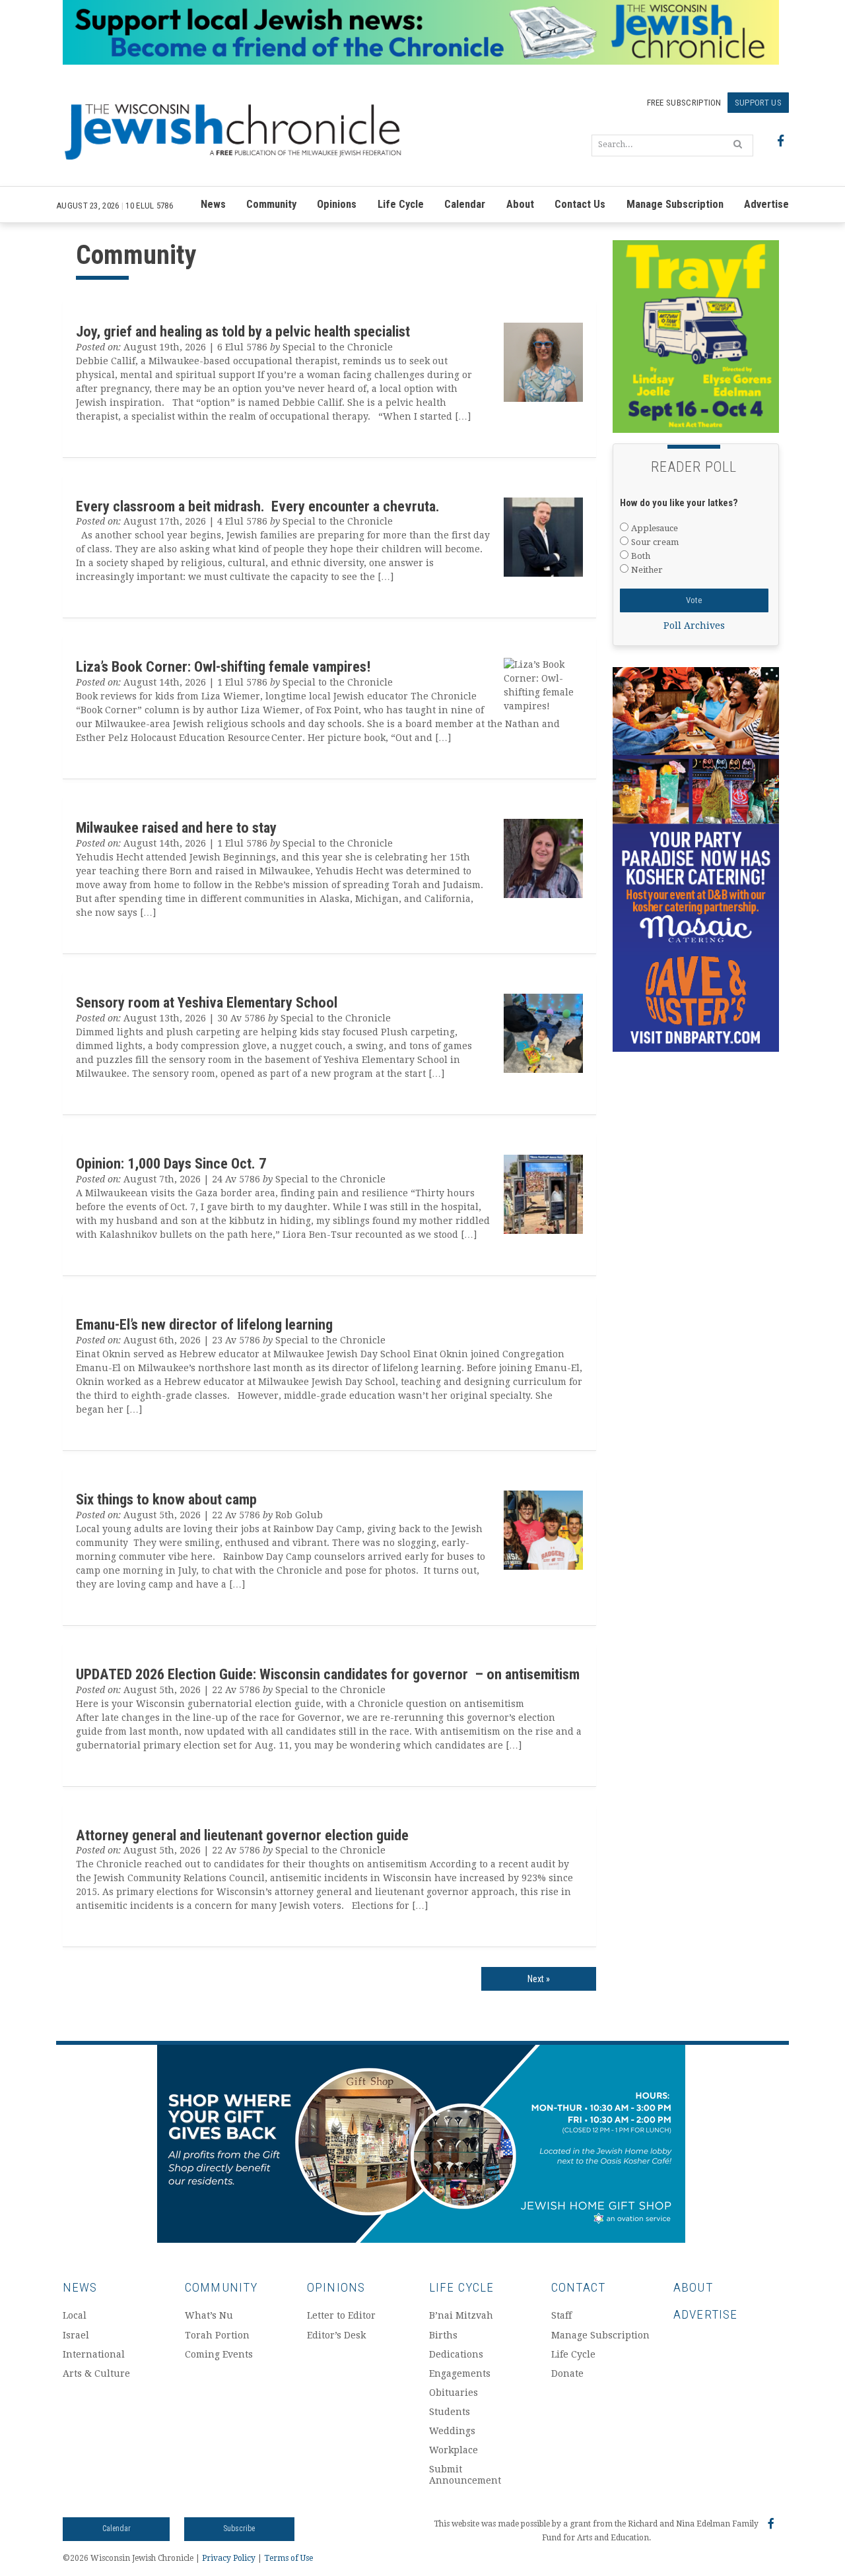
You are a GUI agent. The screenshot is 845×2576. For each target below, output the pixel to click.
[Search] (738, 144)
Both (641, 556)
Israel (76, 2335)
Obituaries (454, 2393)
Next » (539, 1979)
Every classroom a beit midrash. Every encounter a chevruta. (259, 506)
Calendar (465, 204)
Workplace (454, 2450)
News (213, 204)
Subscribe (239, 2528)
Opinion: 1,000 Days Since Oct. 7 (171, 1163)
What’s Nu (209, 2315)
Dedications (456, 2354)
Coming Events (219, 2354)
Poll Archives (694, 626)
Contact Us (580, 204)
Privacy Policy (229, 2558)
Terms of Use (288, 2558)
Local (75, 2315)
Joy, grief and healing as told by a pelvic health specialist (243, 331)
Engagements (460, 2373)
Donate (567, 2373)
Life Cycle (401, 204)
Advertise (766, 204)
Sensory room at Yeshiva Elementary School (207, 1002)
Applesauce (655, 528)
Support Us (758, 103)
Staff (561, 2315)
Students (450, 2412)
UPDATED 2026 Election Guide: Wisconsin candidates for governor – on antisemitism (328, 1674)
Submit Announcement (465, 2475)
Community (271, 204)
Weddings (452, 2431)
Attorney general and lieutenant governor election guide (242, 1835)
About (520, 204)
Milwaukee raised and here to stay (176, 827)
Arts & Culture (96, 2373)
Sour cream (655, 542)
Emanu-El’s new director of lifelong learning (204, 1324)
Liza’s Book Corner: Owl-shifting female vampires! (223, 666)
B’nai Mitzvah (461, 2315)
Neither (647, 570)
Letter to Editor (341, 2315)
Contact (578, 2287)
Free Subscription (684, 103)
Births (443, 2335)
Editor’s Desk (336, 2335)
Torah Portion (217, 2335)
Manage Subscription (675, 204)
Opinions (337, 204)
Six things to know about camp (168, 1499)
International (94, 2354)
